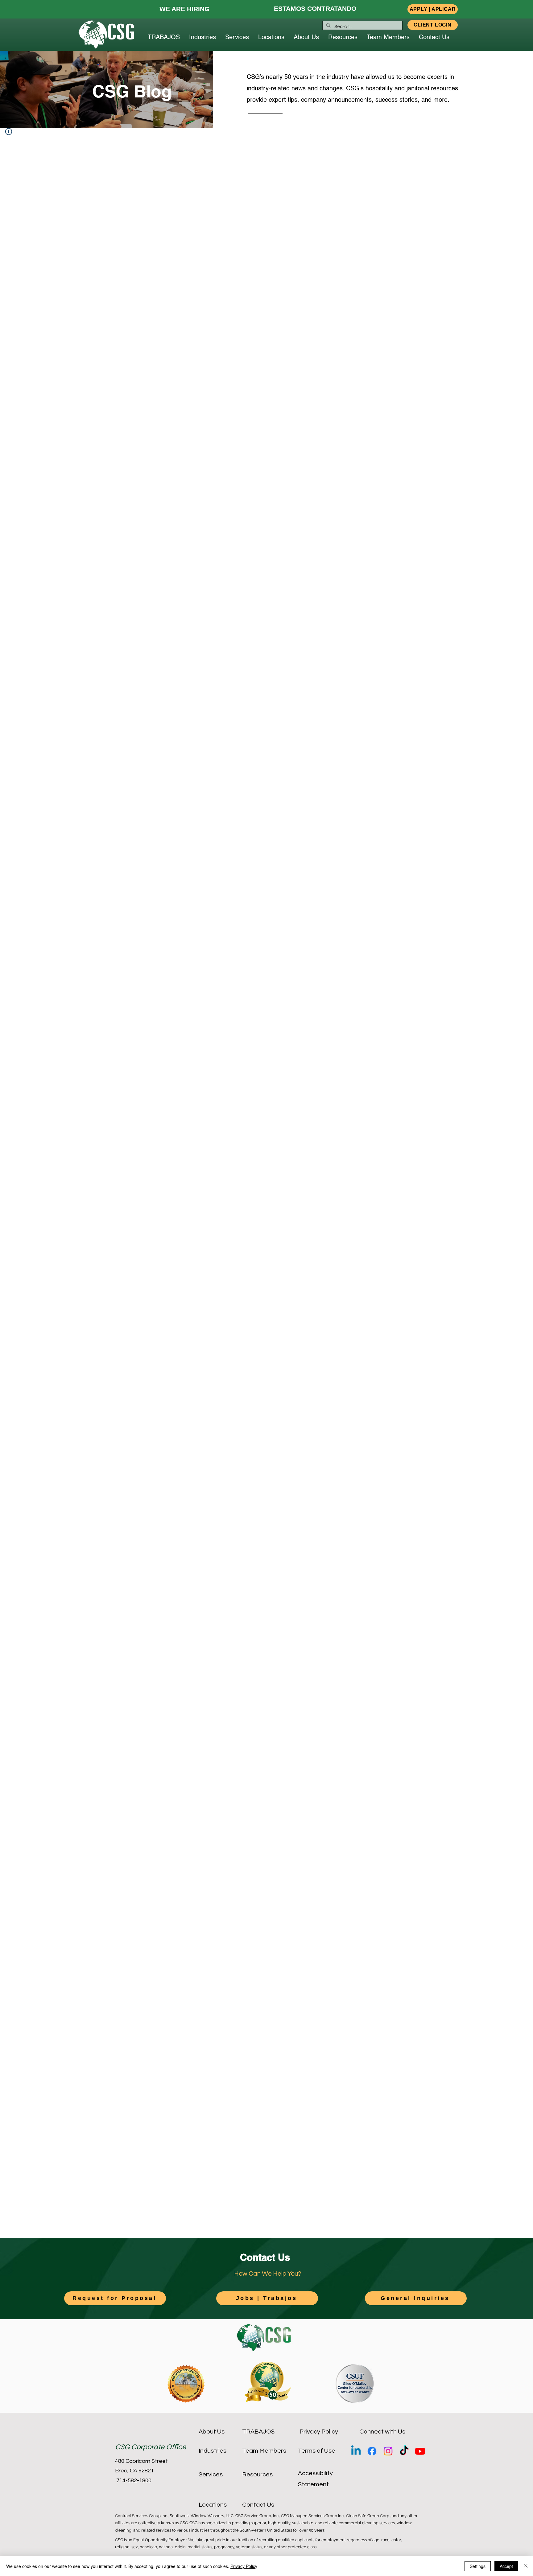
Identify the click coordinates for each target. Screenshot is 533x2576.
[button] (433, 9)
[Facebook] (372, 2451)
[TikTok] (404, 2451)
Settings (478, 2566)
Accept (506, 2566)
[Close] (526, 2566)
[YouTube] (420, 2451)
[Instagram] (388, 2451)
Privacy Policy (244, 2566)
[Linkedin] (356, 2451)
